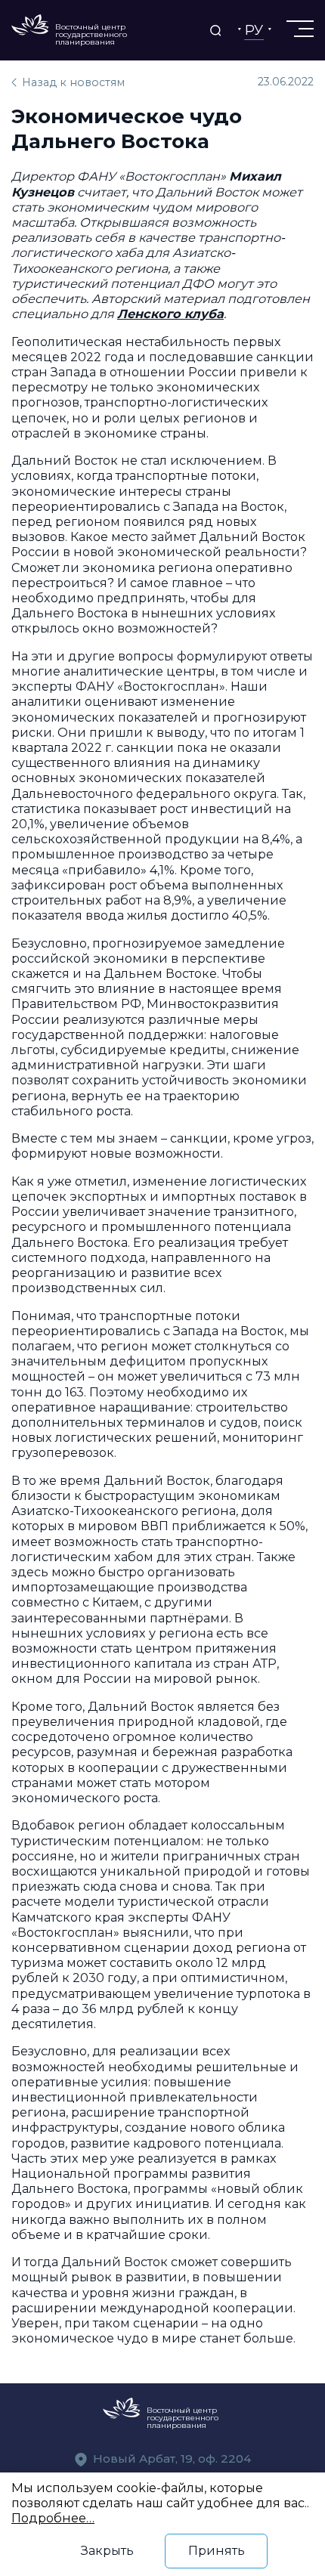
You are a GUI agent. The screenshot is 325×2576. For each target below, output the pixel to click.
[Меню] (299, 29)
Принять (217, 2550)
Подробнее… (53, 2518)
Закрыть (107, 2550)
